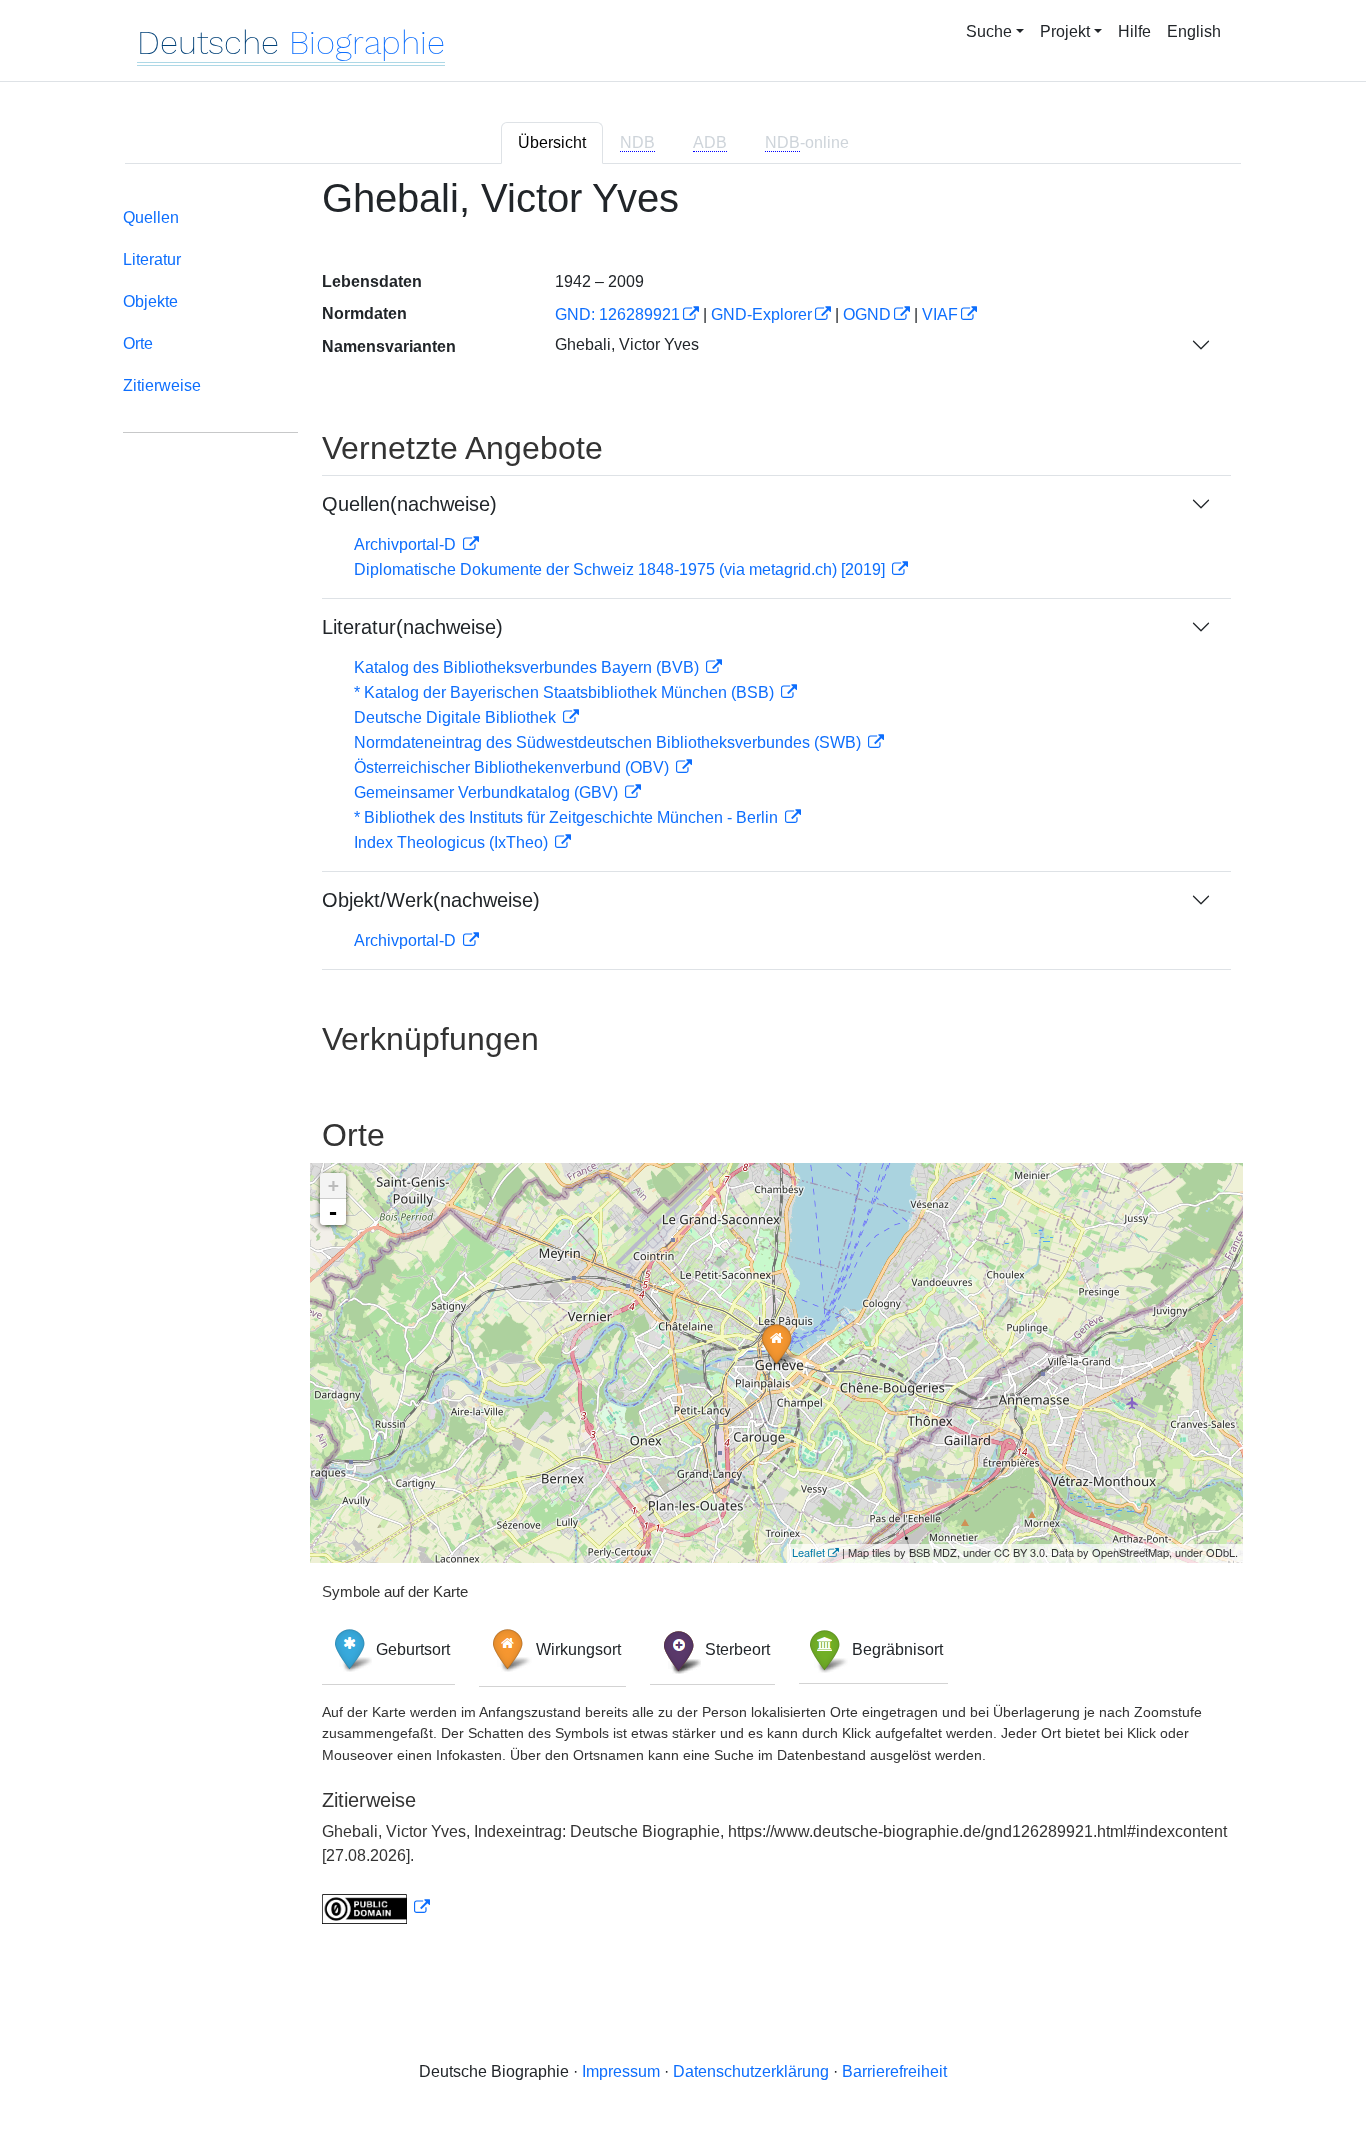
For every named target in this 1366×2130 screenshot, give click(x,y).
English (1194, 31)
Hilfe (1134, 31)
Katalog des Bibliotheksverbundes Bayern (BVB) (528, 667)
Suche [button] (989, 31)
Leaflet (808, 1552)
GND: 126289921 (617, 314)
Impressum (621, 2071)
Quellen (151, 217)
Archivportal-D (407, 544)
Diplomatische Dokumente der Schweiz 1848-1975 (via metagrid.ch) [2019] (621, 569)
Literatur (152, 259)
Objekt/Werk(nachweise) (431, 900)
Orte (138, 343)
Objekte (150, 301)
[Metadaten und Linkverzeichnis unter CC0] (376, 1907)
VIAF (940, 314)
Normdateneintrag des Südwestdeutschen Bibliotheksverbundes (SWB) (609, 742)
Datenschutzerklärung (751, 2071)
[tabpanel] (683, 1062)
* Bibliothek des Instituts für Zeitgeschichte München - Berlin (568, 817)
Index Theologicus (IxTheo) (453, 842)
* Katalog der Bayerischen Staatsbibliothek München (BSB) (566, 692)
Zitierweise (162, 385)
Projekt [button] (1065, 31)
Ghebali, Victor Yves (627, 344)
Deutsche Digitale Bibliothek (457, 717)
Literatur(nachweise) (412, 627)
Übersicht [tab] (552, 142)
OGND (867, 314)
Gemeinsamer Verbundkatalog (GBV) (488, 792)
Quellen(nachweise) (409, 504)
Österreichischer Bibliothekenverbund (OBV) (513, 767)
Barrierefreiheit (894, 2071)
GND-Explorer (761, 314)
